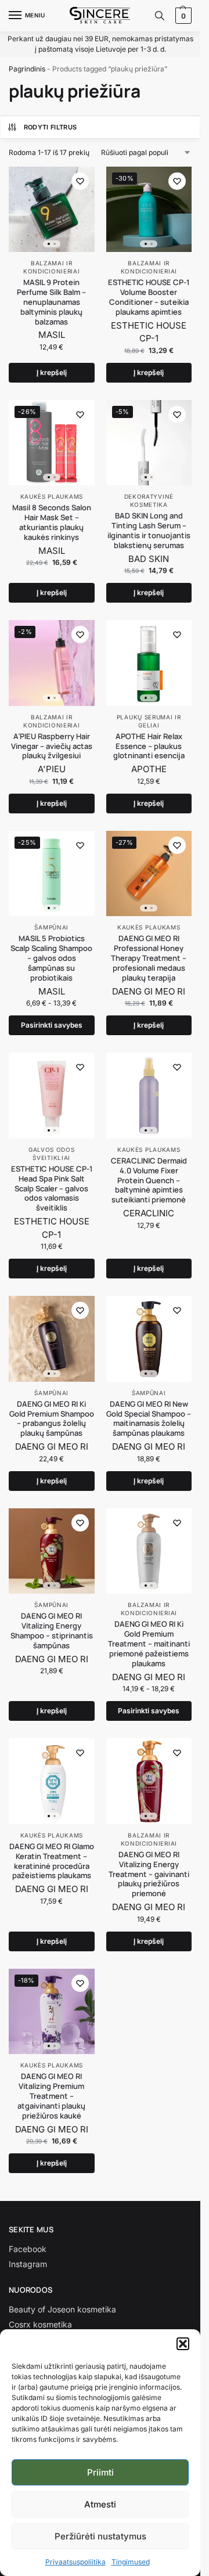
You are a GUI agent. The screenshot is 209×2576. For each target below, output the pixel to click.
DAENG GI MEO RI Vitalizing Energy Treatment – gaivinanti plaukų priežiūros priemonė (149, 1874)
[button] (183, 2344)
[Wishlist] (80, 181)
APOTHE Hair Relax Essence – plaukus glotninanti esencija (149, 746)
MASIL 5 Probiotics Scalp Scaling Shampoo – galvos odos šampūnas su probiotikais (51, 958)
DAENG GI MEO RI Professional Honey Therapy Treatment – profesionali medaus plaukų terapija (149, 958)
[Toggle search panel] (160, 16)
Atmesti (100, 2504)
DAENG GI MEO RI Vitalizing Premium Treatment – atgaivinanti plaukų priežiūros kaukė (51, 2096)
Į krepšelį (52, 372)
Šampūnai (51, 927)
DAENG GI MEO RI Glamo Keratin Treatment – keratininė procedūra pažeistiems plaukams (52, 1861)
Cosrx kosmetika (40, 2324)
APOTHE (149, 769)
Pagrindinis (27, 69)
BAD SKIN (149, 559)
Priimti (100, 2472)
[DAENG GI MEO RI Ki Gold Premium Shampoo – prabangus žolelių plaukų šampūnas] (52, 1339)
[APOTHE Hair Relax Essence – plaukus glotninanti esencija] (149, 663)
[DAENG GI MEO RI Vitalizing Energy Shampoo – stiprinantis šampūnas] (52, 1551)
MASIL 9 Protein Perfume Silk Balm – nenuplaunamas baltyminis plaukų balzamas (51, 302)
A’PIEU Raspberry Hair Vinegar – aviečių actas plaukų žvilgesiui (52, 746)
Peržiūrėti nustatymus (100, 2536)
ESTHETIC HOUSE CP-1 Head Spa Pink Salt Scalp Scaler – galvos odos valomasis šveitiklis (52, 1188)
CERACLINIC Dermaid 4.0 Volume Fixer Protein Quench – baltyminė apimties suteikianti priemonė (149, 1180)
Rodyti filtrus (51, 127)
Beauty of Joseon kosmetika (62, 2309)
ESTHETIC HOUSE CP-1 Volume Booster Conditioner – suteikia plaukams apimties (149, 297)
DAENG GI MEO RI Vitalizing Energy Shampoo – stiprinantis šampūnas (52, 1631)
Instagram (28, 2264)
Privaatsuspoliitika (75, 2562)
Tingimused (131, 2562)
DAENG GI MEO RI (149, 991)
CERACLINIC (149, 1213)
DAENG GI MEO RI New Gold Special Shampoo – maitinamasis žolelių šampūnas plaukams (149, 1419)
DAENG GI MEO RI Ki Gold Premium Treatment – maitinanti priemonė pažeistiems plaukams (149, 1644)
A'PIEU (52, 769)
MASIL (52, 335)
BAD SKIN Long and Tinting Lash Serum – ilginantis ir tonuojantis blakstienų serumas (149, 531)
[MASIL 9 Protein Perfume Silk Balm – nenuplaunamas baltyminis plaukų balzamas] (52, 210)
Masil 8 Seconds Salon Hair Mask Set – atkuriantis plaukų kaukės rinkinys (52, 523)
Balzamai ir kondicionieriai (149, 1609)
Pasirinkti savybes (52, 1025)
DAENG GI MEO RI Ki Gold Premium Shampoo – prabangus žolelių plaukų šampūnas (52, 1419)
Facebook (28, 2249)
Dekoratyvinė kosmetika (149, 500)
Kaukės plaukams (52, 496)
